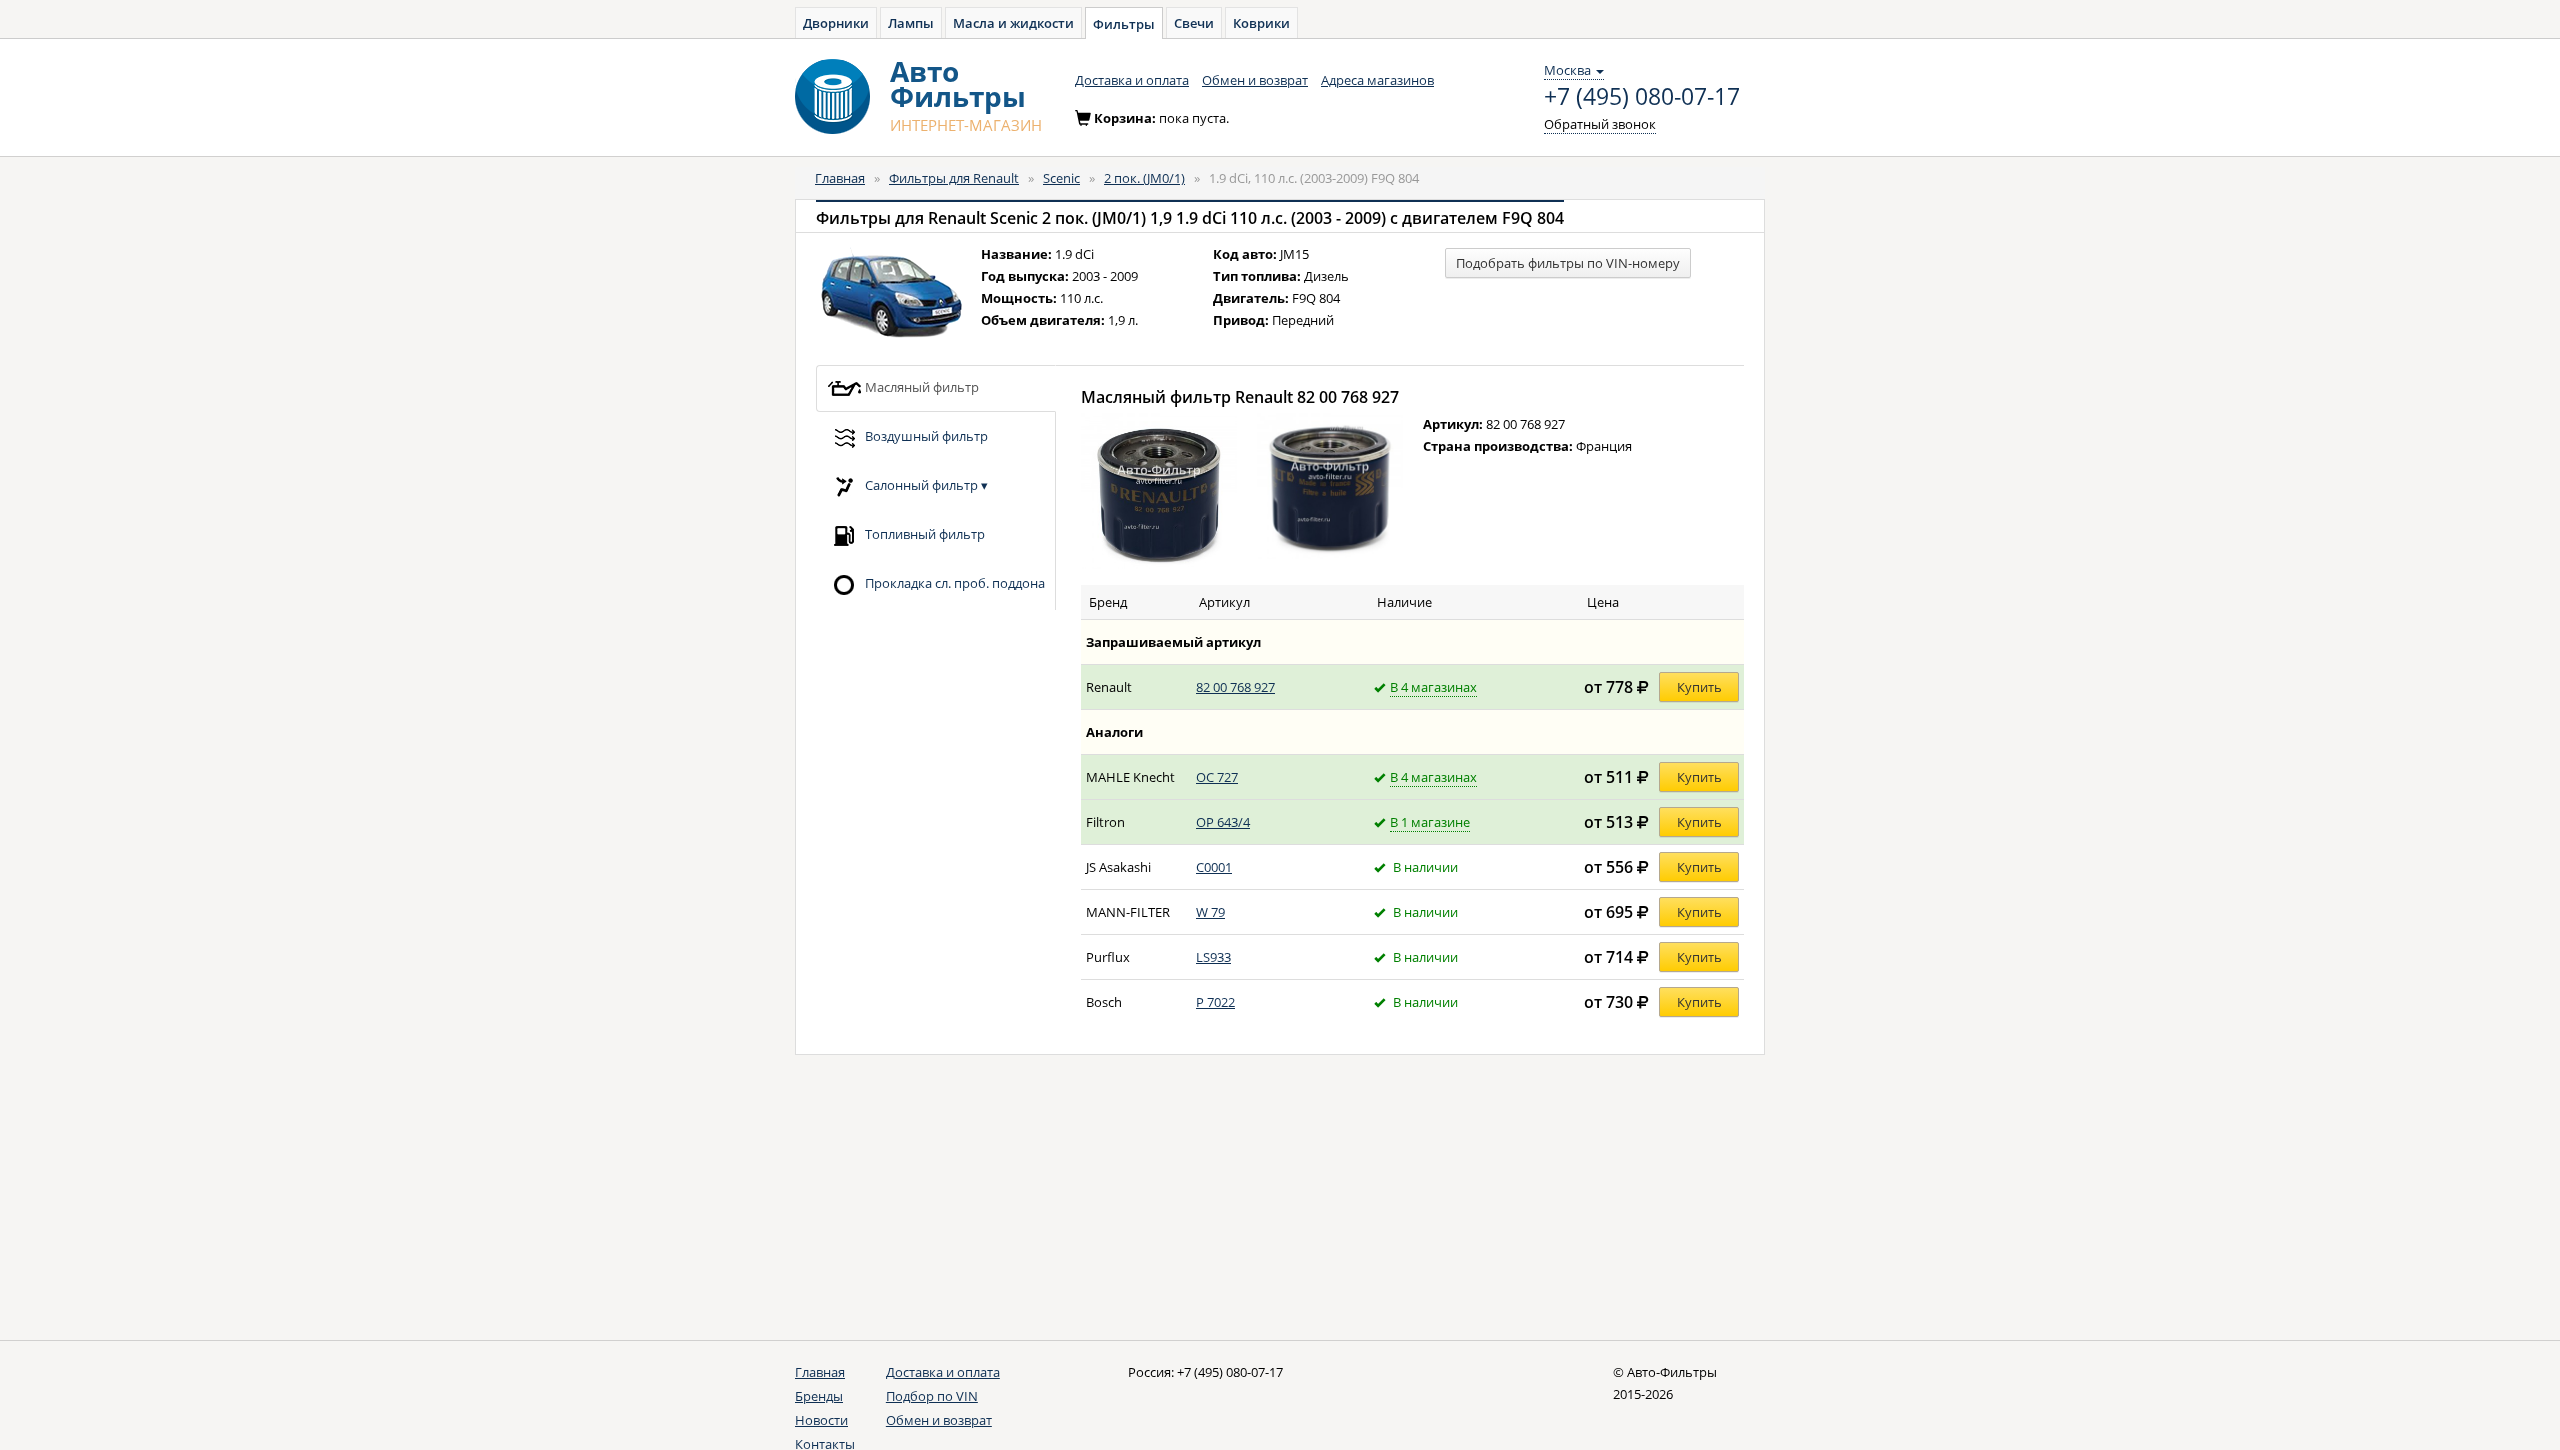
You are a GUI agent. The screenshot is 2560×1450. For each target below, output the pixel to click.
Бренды (819, 1396)
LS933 (1213, 957)
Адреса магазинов (1377, 80)
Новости (821, 1420)
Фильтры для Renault (954, 178)
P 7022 (1215, 1002)
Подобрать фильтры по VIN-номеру (1568, 263)
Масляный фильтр (920, 386)
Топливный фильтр (923, 533)
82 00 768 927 (1235, 687)
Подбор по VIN (932, 1396)
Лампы (911, 23)
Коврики (1261, 23)
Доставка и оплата (1132, 80)
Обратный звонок (1600, 124)
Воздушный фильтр (925, 435)
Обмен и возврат (1255, 80)
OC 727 (1217, 777)
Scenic (1061, 178)
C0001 (1214, 867)
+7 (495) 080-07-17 (1642, 97)
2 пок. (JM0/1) (1144, 178)
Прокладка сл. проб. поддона (953, 582)
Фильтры (1124, 24)
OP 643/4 (1223, 822)
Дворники (836, 23)
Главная (840, 178)
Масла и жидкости (1013, 23)
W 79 (1210, 912)
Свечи (1194, 23)
